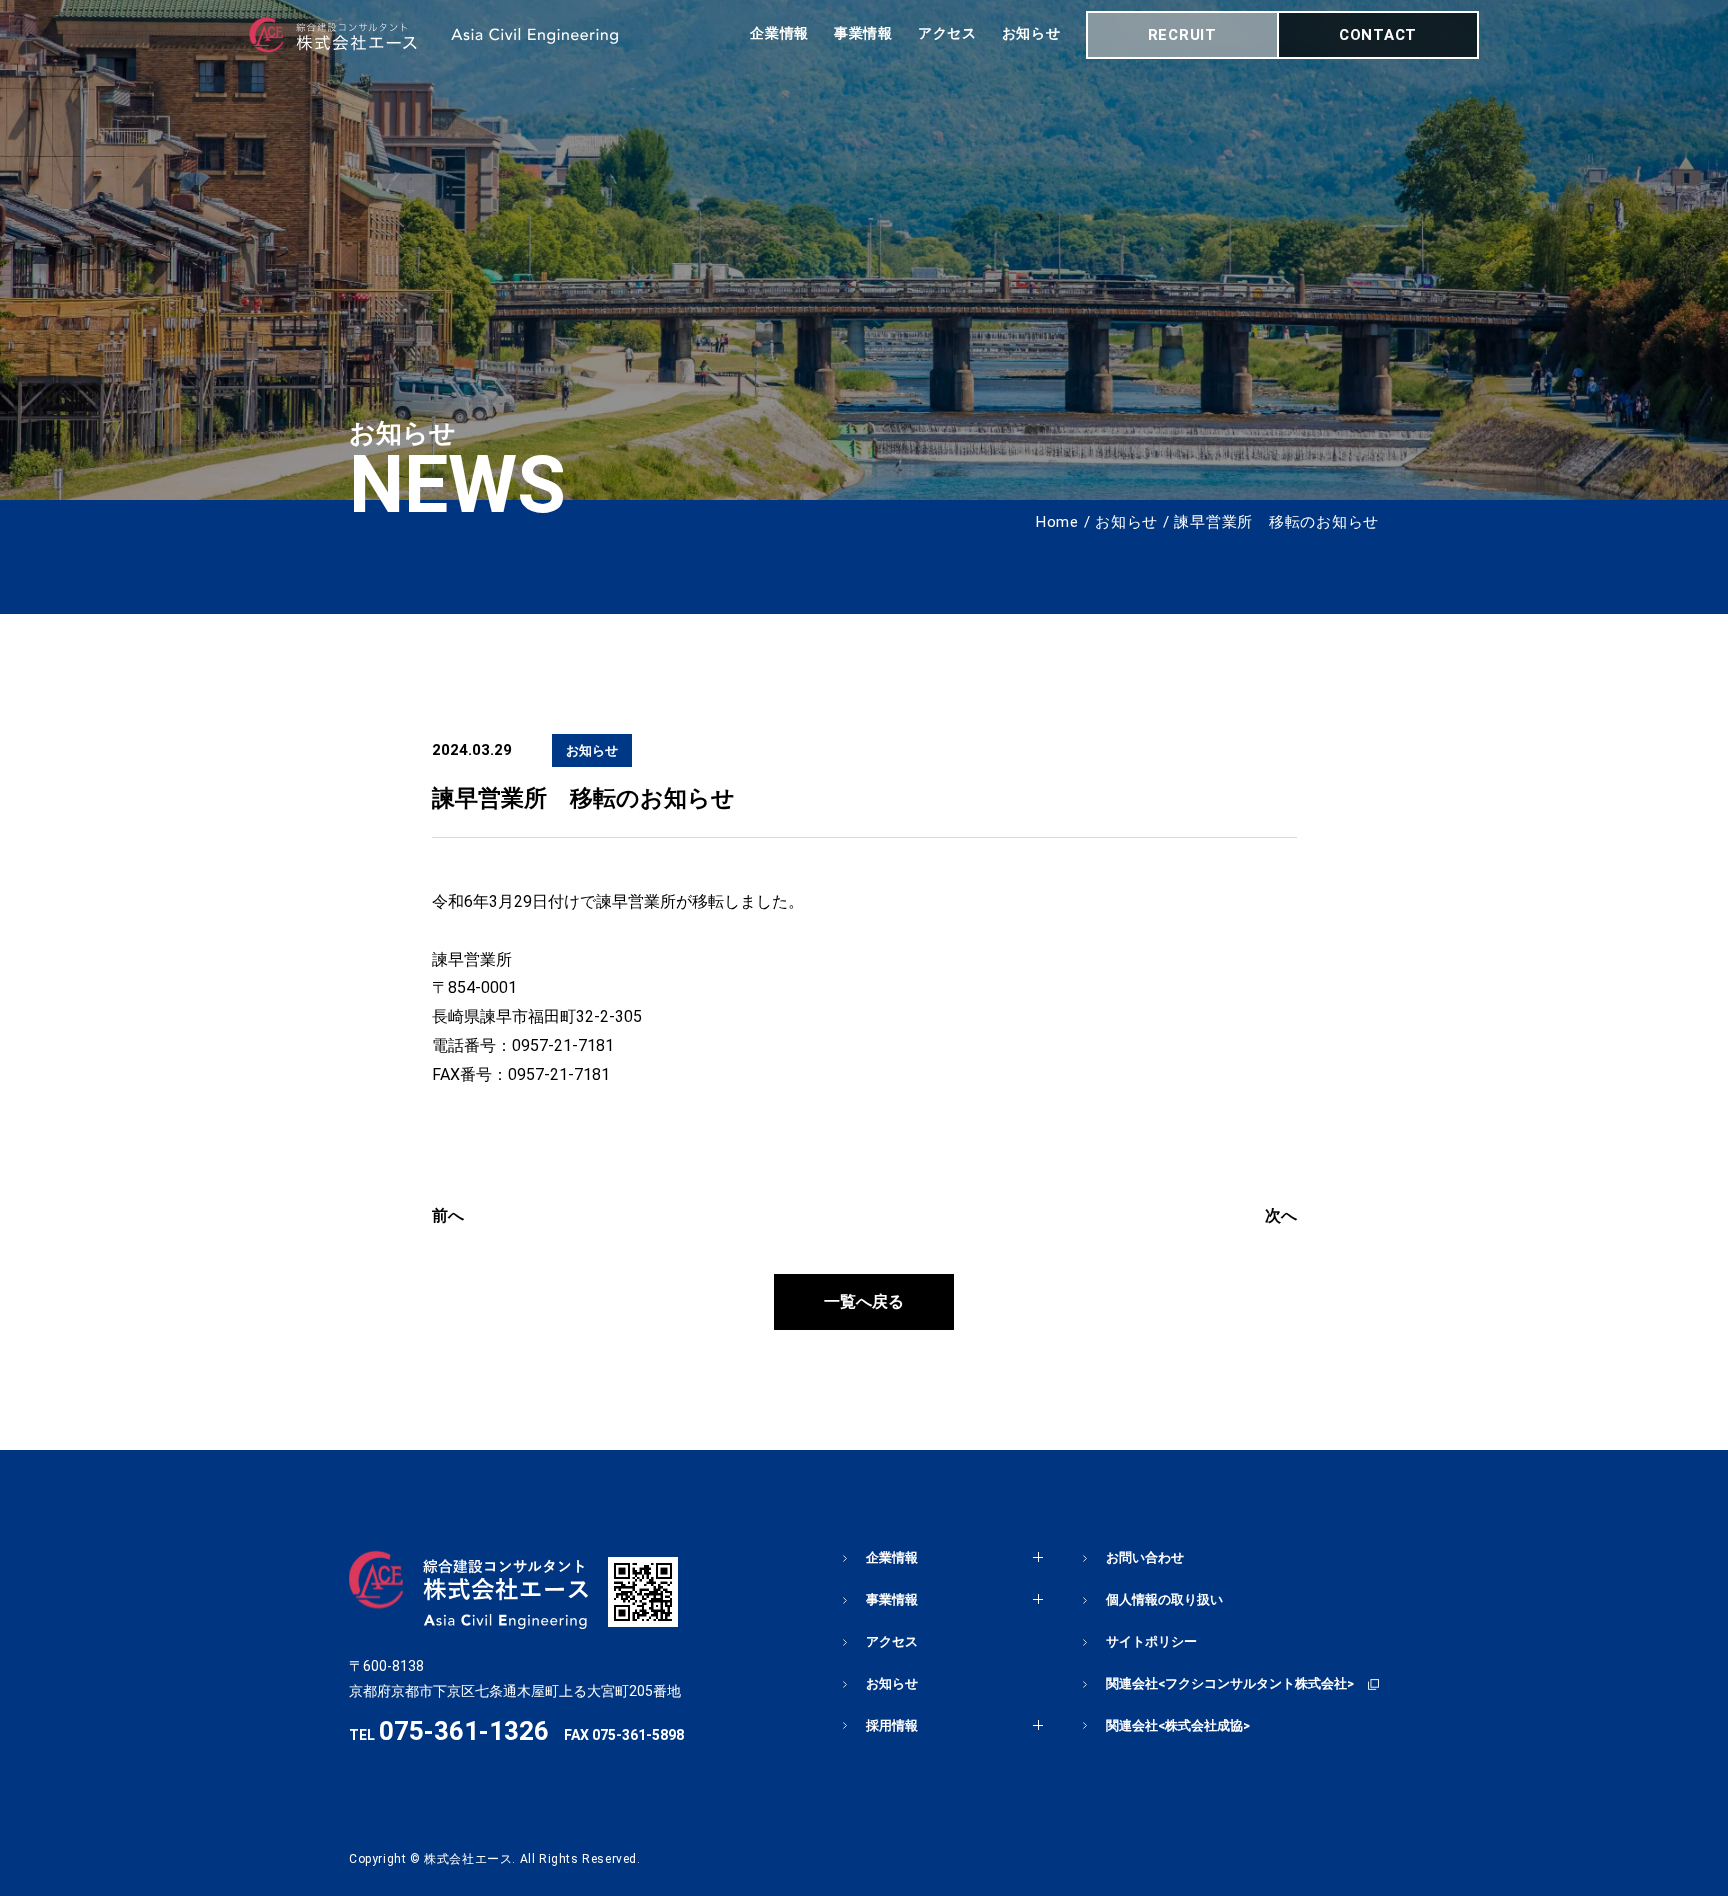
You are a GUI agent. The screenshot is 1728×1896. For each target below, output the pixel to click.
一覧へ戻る (864, 1301)
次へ (1281, 1215)
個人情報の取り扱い (1164, 1599)
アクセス (947, 33)
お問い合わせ (1145, 1557)
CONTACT (1378, 35)
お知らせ (1031, 33)
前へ (448, 1215)
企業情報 (779, 33)
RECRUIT (1182, 35)
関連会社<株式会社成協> (1178, 1725)
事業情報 (863, 33)
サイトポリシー (1151, 1641)
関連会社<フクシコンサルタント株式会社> (1230, 1683)
